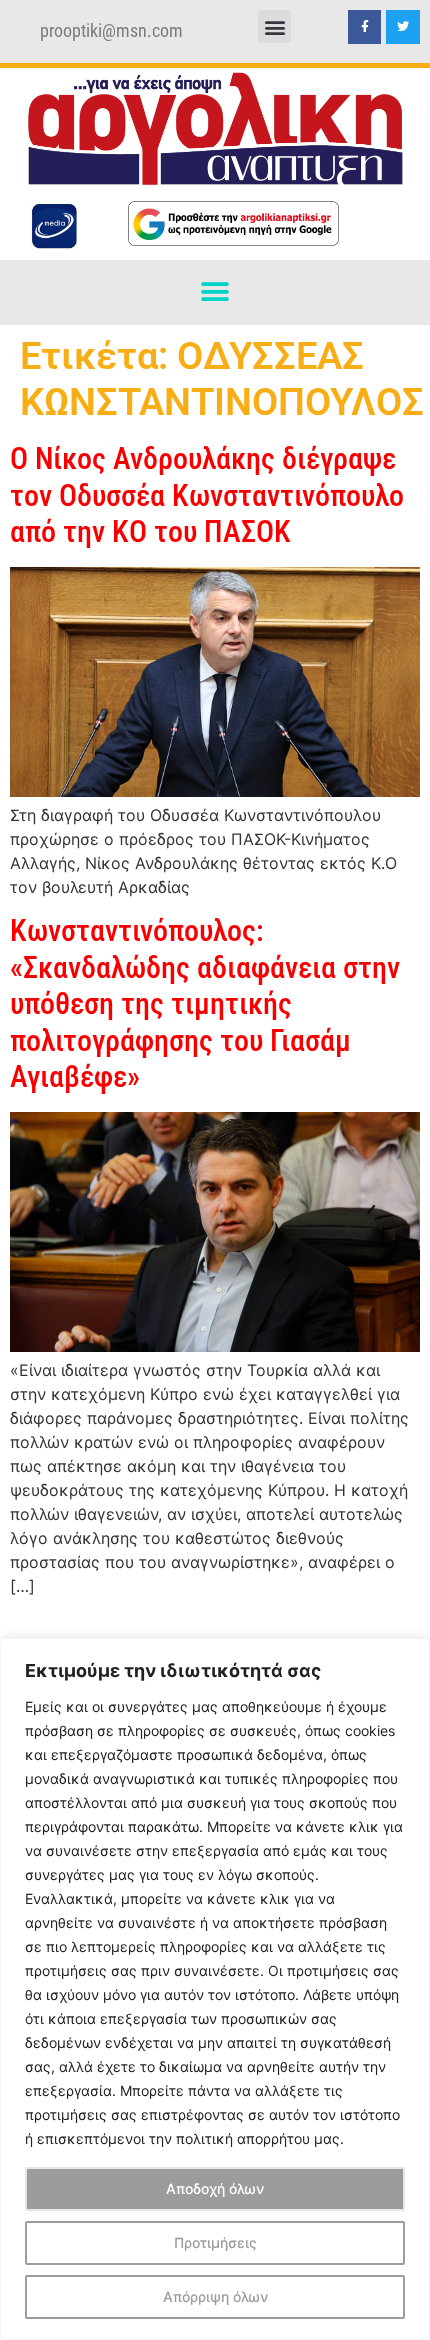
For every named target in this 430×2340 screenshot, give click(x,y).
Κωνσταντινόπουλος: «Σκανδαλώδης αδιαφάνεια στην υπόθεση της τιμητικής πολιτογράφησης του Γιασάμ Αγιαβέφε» (205, 1003)
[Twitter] (403, 27)
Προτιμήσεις (215, 2242)
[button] (274, 26)
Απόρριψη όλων (215, 2296)
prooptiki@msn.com (111, 31)
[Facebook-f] (365, 27)
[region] (215, 1989)
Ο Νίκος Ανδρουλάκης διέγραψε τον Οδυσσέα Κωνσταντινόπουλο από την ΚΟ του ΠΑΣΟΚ (207, 495)
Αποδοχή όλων (215, 2188)
